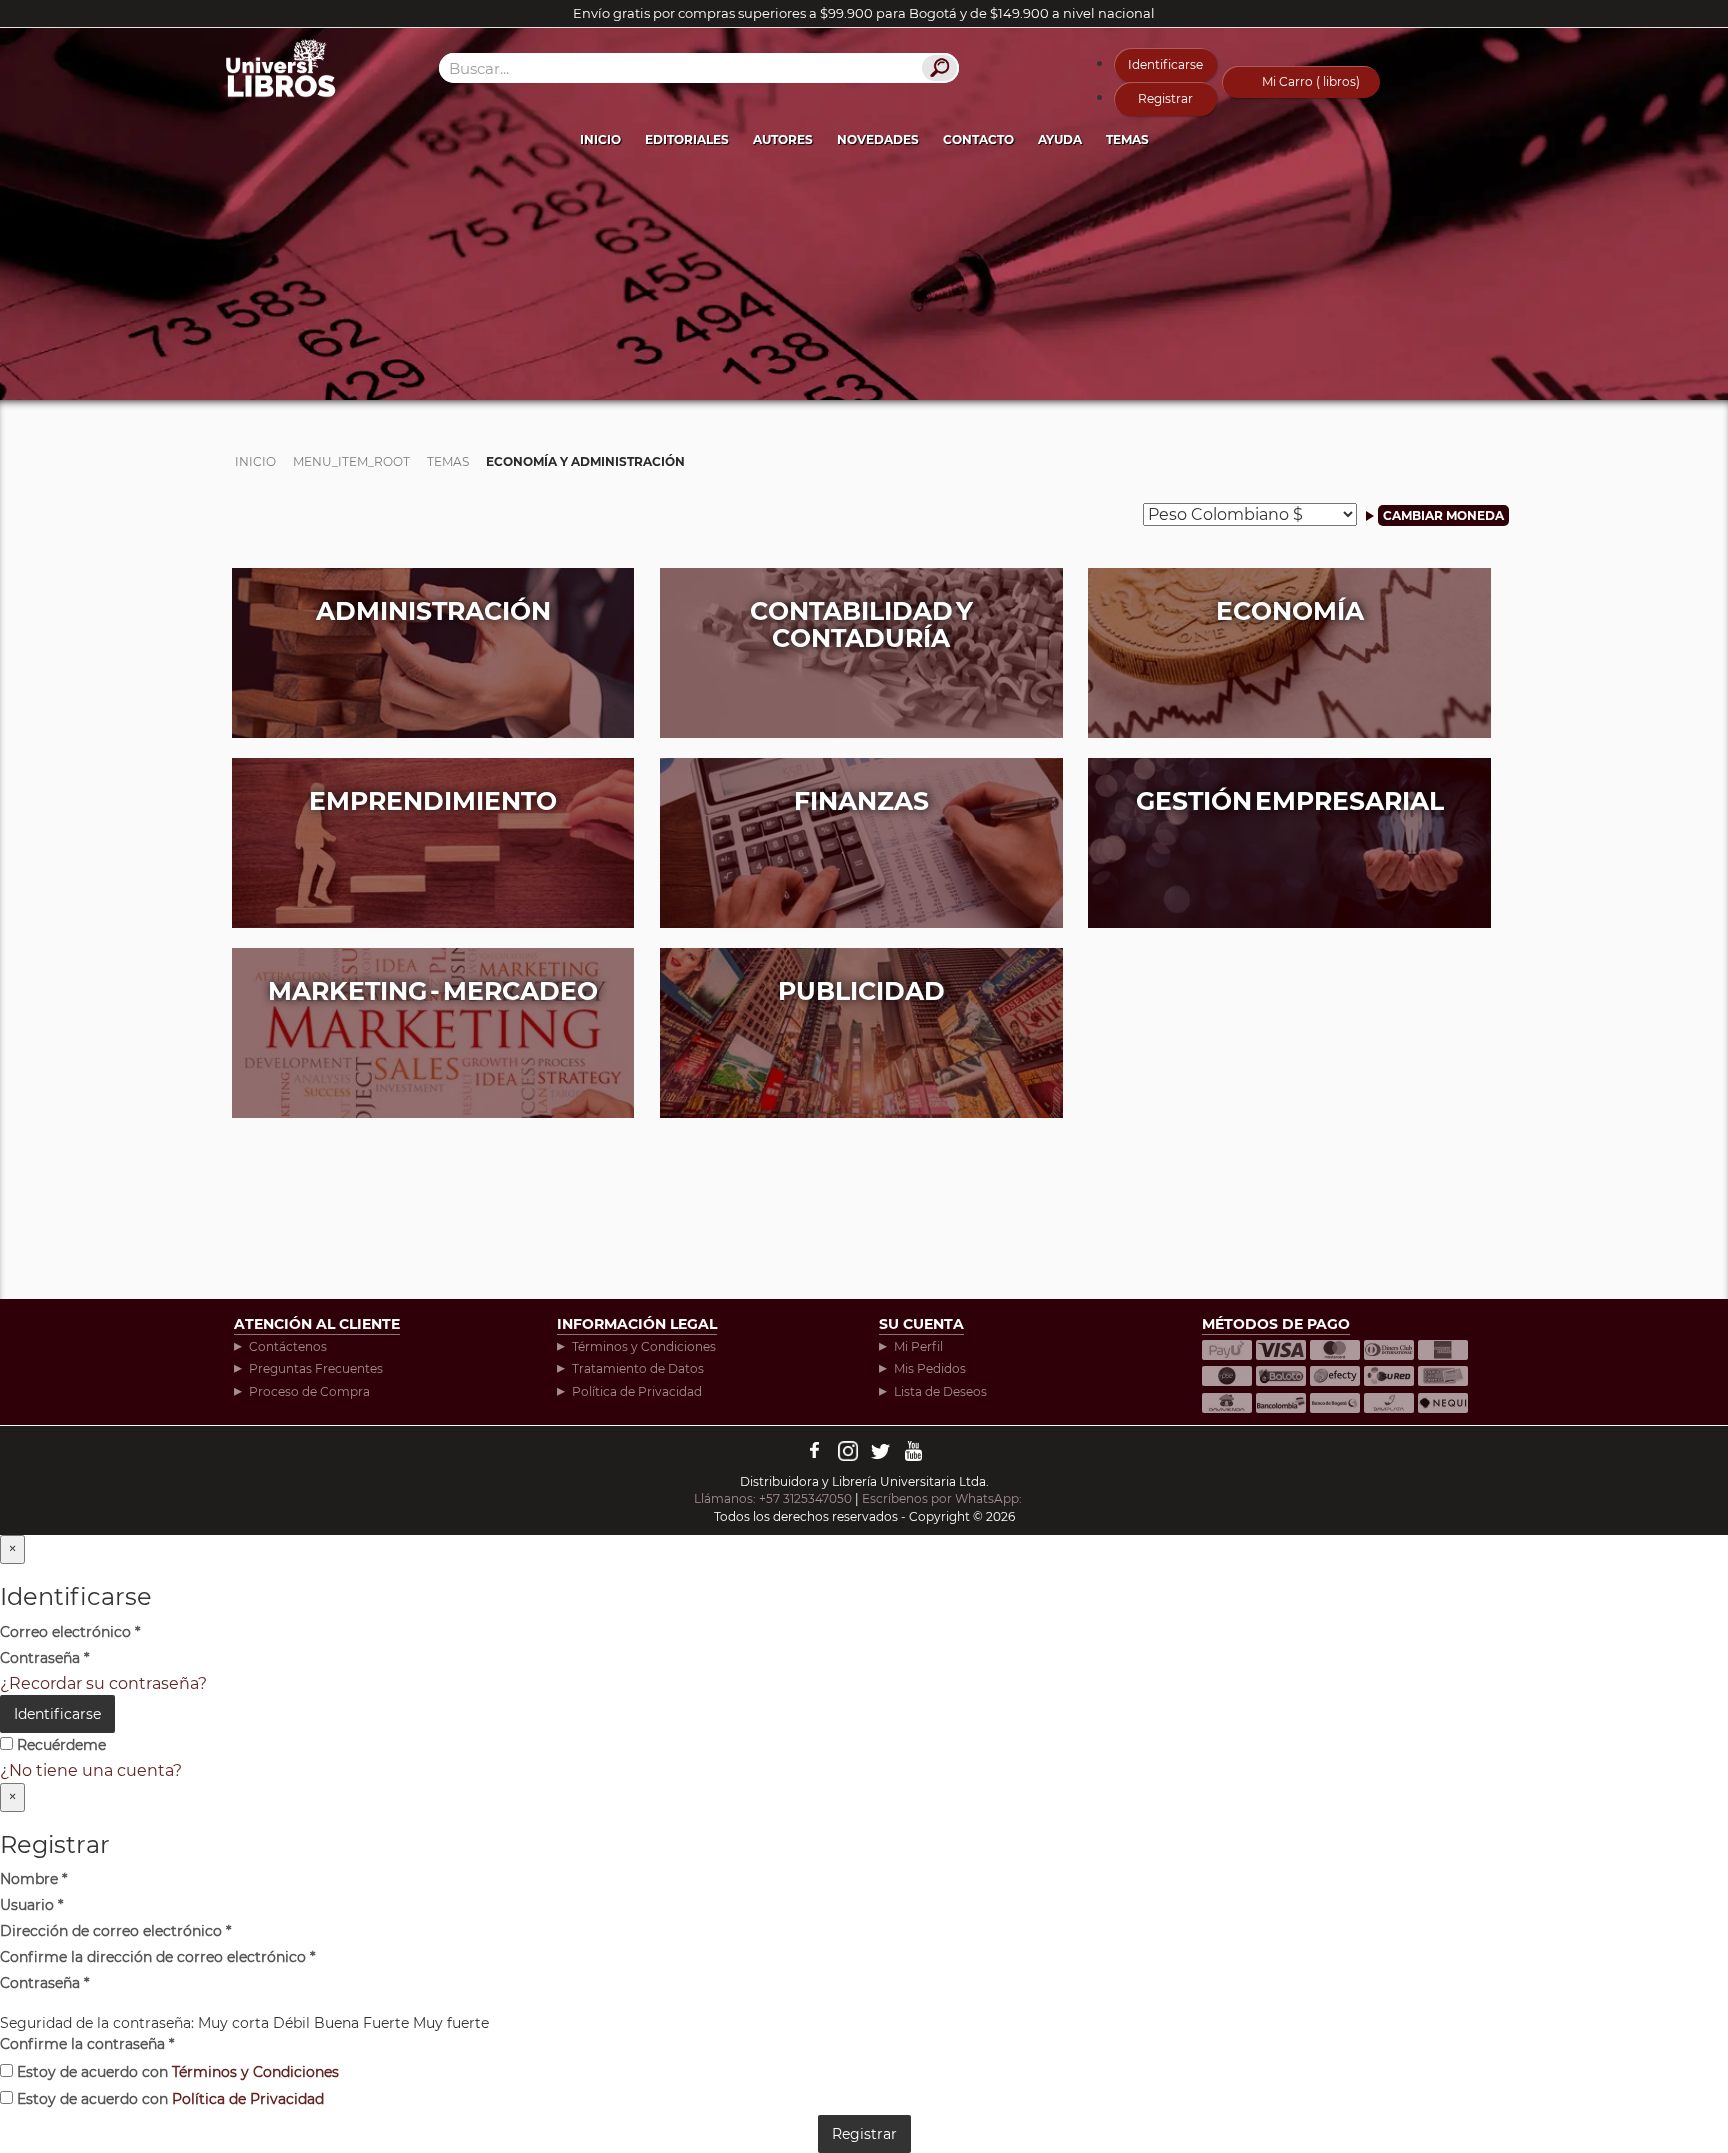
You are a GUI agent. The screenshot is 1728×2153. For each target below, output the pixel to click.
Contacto (978, 139)
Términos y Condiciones (644, 1346)
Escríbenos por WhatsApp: (943, 1498)
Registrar (1165, 98)
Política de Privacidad (637, 1391)
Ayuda (1060, 139)
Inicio (600, 139)
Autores (783, 139)
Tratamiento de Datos (638, 1368)
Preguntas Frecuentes (316, 1368)
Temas (1127, 139)
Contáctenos (288, 1346)
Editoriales (687, 139)
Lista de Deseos (940, 1391)
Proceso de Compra (309, 1391)
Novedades (878, 139)
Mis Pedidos (930, 1368)
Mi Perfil (918, 1346)
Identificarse (1165, 64)
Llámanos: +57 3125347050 (773, 1498)
